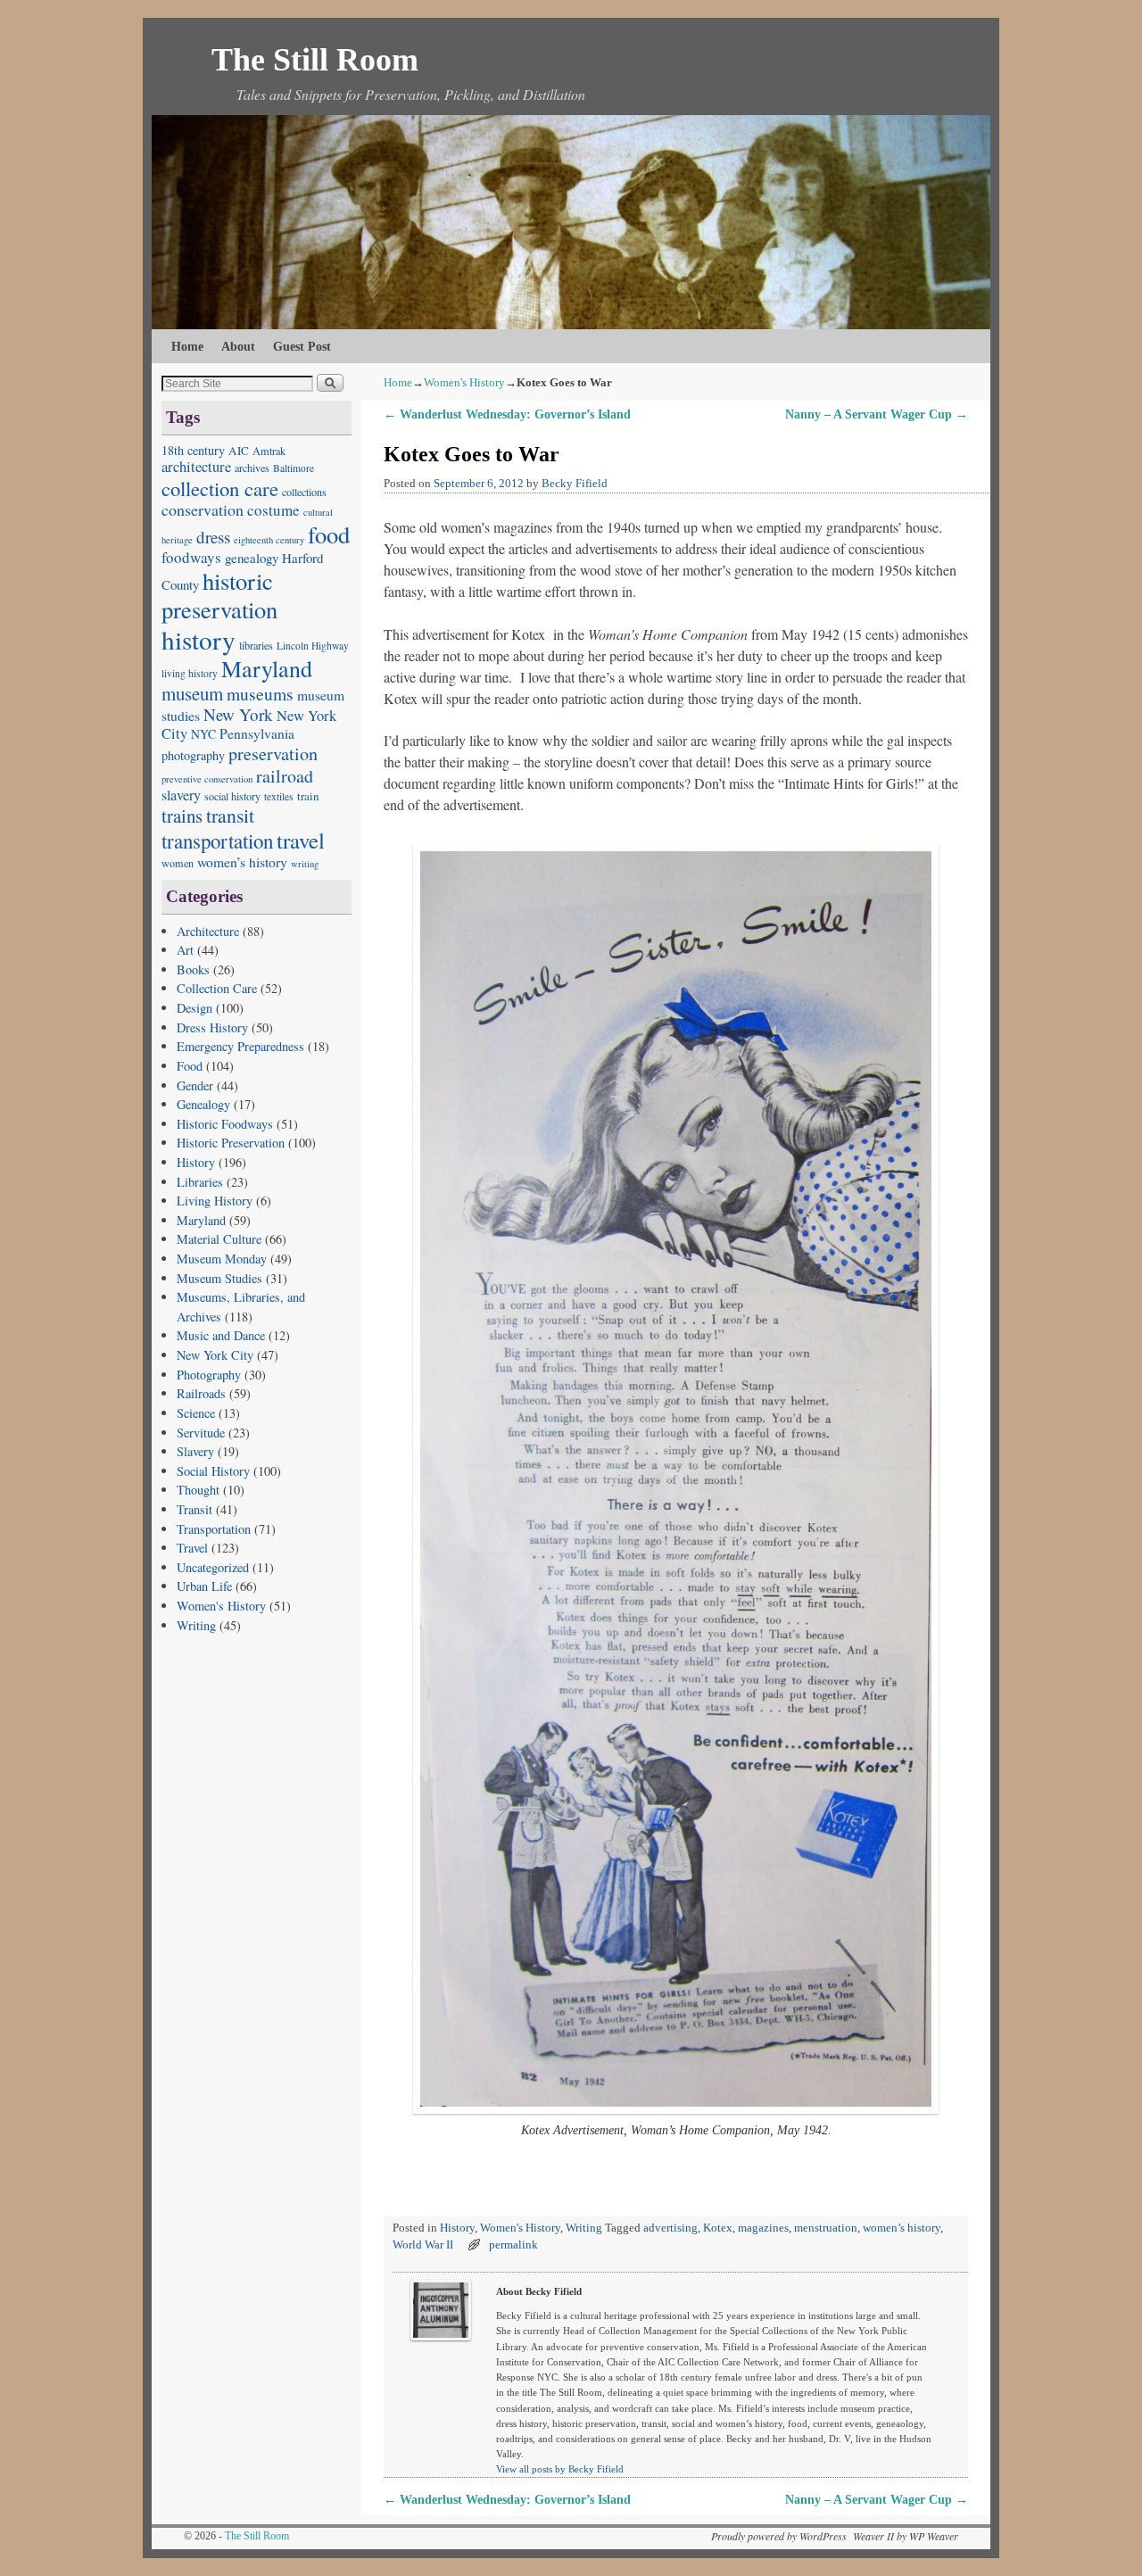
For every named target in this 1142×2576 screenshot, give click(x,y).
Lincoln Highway (313, 646)
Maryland (267, 668)
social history (232, 796)
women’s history (242, 861)
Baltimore (294, 468)
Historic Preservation (231, 1143)
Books (193, 969)
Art (185, 950)
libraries (256, 645)
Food (190, 1066)
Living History (215, 1201)
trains (182, 816)
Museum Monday (222, 1259)
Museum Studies (219, 1278)
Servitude (201, 1433)
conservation (203, 509)
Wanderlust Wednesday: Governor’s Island (507, 414)
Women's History (221, 1606)
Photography (209, 1375)
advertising (670, 2228)
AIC (239, 451)
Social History (213, 1471)
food (329, 534)
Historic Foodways (225, 1124)
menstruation (826, 2228)
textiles (279, 796)
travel (301, 840)
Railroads (201, 1393)
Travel (192, 1548)
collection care (220, 488)
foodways (191, 557)
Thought (198, 1490)
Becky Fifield (575, 484)
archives (252, 468)
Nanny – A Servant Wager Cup (877, 414)
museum (192, 693)
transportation (217, 841)
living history (190, 673)
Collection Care (217, 988)
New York (238, 714)
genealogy (252, 558)
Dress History (212, 1027)
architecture (196, 467)
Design (194, 1008)
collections (304, 492)
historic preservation (219, 595)
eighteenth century (269, 540)
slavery (181, 795)
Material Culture (219, 1239)
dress (213, 537)
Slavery (195, 1451)
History (196, 1162)
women (178, 863)
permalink (513, 2245)
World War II (423, 2245)
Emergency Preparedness (240, 1046)
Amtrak (269, 451)
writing (305, 864)
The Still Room (315, 60)
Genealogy (203, 1104)
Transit (194, 1509)
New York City (215, 1355)
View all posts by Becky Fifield (560, 2469)
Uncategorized (213, 1567)
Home (187, 346)
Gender (195, 1085)
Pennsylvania (257, 733)
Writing (196, 1625)
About (238, 346)
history (199, 639)
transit (230, 815)
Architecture (208, 931)
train (308, 796)
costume (273, 510)
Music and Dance (221, 1335)
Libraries (200, 1182)
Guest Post (302, 346)
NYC (203, 734)
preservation (273, 754)
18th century (193, 450)
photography (193, 755)
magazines (763, 2228)
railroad (285, 776)
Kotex (718, 2228)
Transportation (214, 1529)
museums (260, 693)
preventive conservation (207, 779)
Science (196, 1413)
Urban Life (204, 1586)
